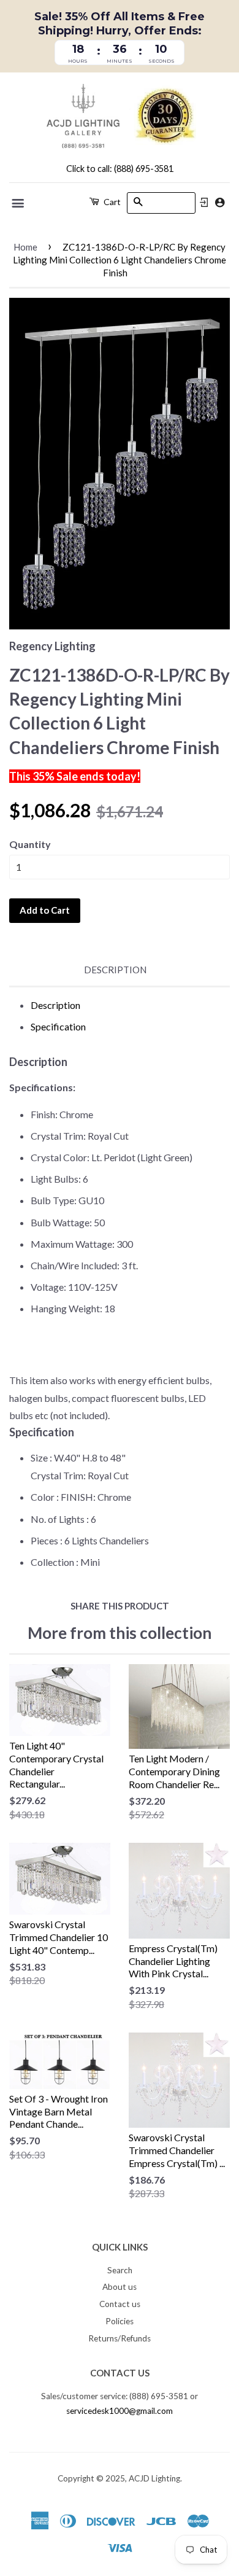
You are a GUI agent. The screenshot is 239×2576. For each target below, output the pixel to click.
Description (115, 970)
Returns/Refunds (120, 2338)
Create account (220, 202)
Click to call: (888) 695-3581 (120, 169)
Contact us (120, 2304)
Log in (204, 203)
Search (120, 2270)
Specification (58, 1026)
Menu (19, 203)
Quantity (30, 844)
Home (25, 247)
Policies (120, 2321)
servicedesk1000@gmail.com (120, 2411)
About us (120, 2287)
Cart (111, 202)
